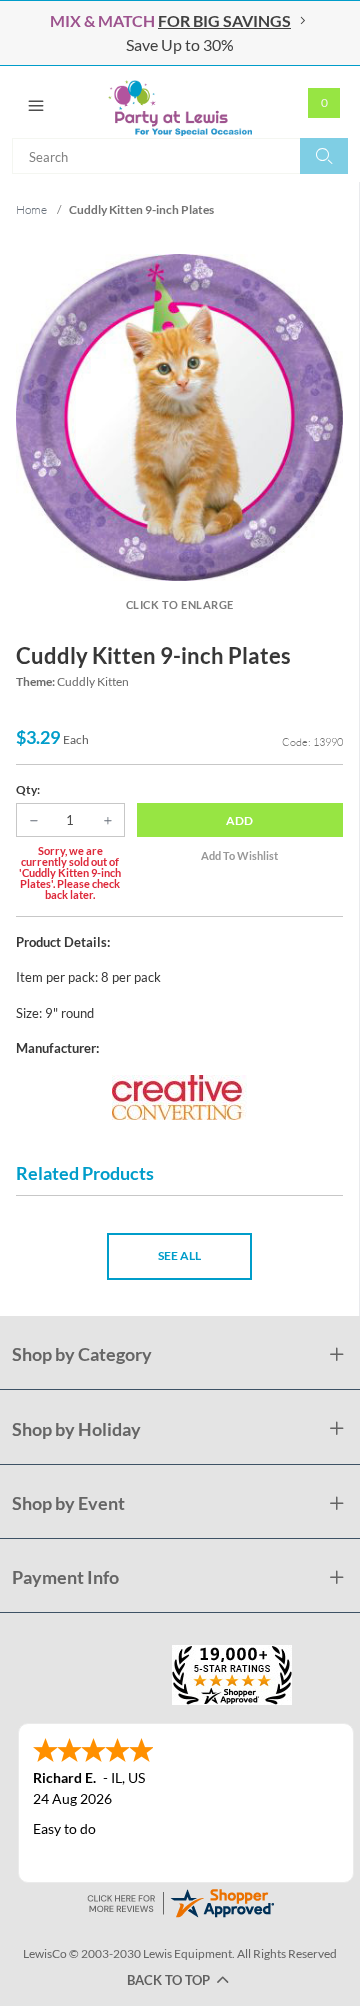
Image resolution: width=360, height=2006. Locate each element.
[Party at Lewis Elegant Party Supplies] (180, 102)
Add (239, 820)
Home (31, 209)
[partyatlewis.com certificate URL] (180, 1900)
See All (179, 1255)
